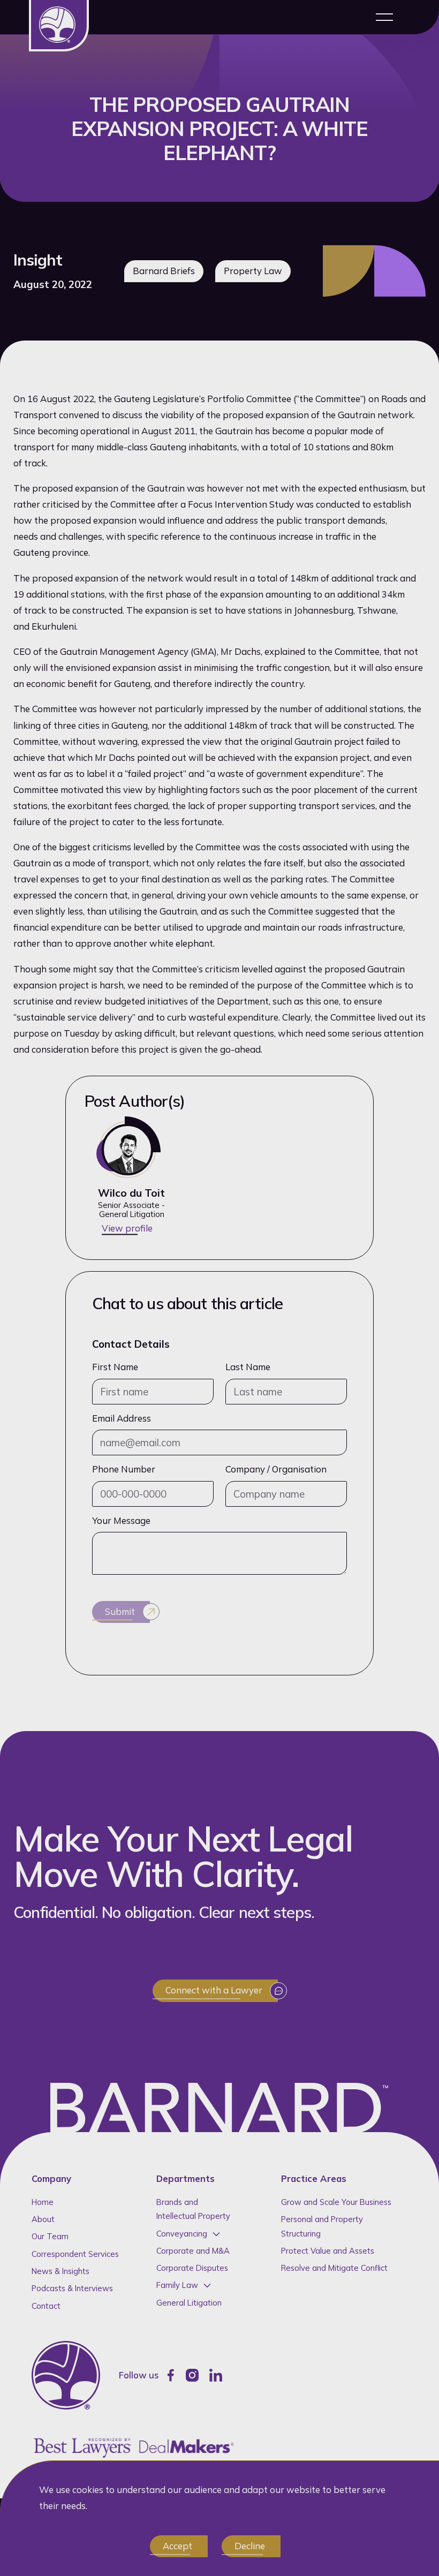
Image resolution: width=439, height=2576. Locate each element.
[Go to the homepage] (66, 2375)
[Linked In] (216, 2375)
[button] (384, 17)
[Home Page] (59, 26)
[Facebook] (171, 2375)
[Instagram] (192, 2375)
